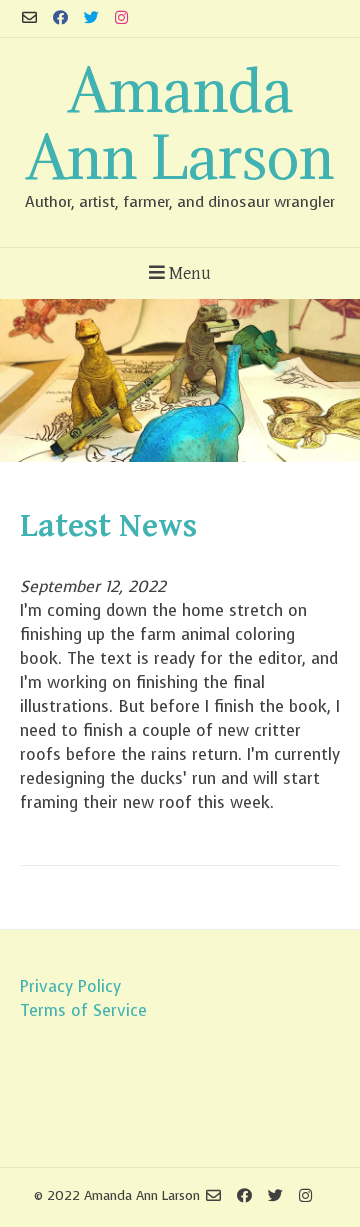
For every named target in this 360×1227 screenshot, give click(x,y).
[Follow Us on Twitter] (91, 18)
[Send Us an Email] (29, 18)
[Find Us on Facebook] (60, 18)
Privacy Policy (70, 986)
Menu (188, 273)
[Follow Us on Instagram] (121, 18)
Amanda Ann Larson (180, 123)
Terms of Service (83, 1010)
